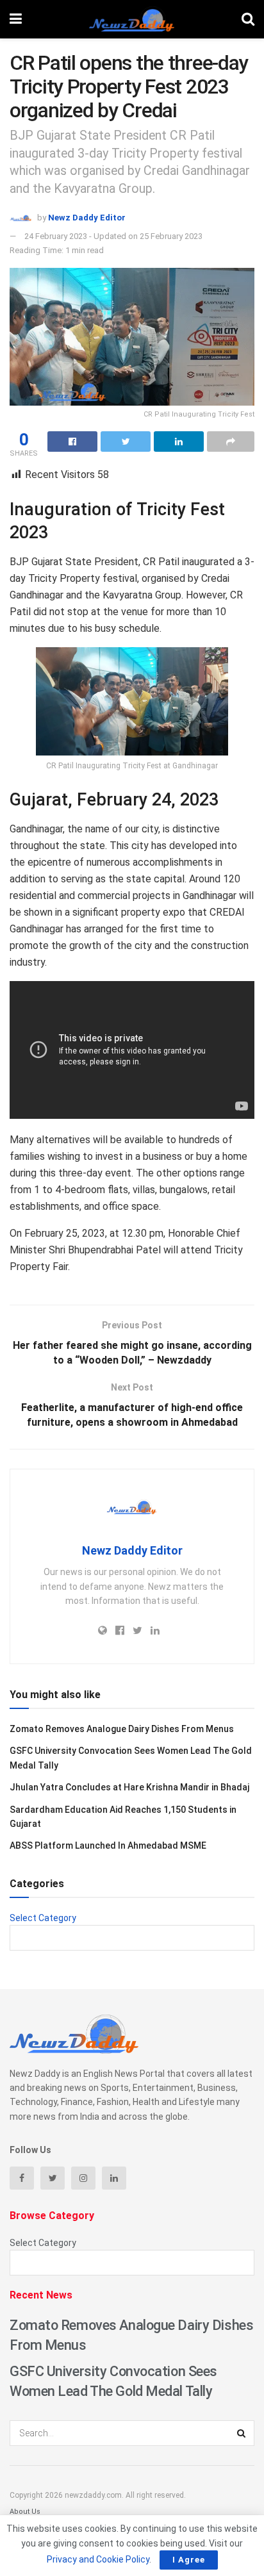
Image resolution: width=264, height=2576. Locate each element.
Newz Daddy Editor (87, 218)
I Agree (189, 2560)
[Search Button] (242, 2433)
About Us (25, 2512)
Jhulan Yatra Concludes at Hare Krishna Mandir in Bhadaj (129, 1787)
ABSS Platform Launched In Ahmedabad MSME (108, 1845)
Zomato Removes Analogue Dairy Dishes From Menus (122, 1729)
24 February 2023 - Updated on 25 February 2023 (113, 236)
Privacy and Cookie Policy (98, 2559)
